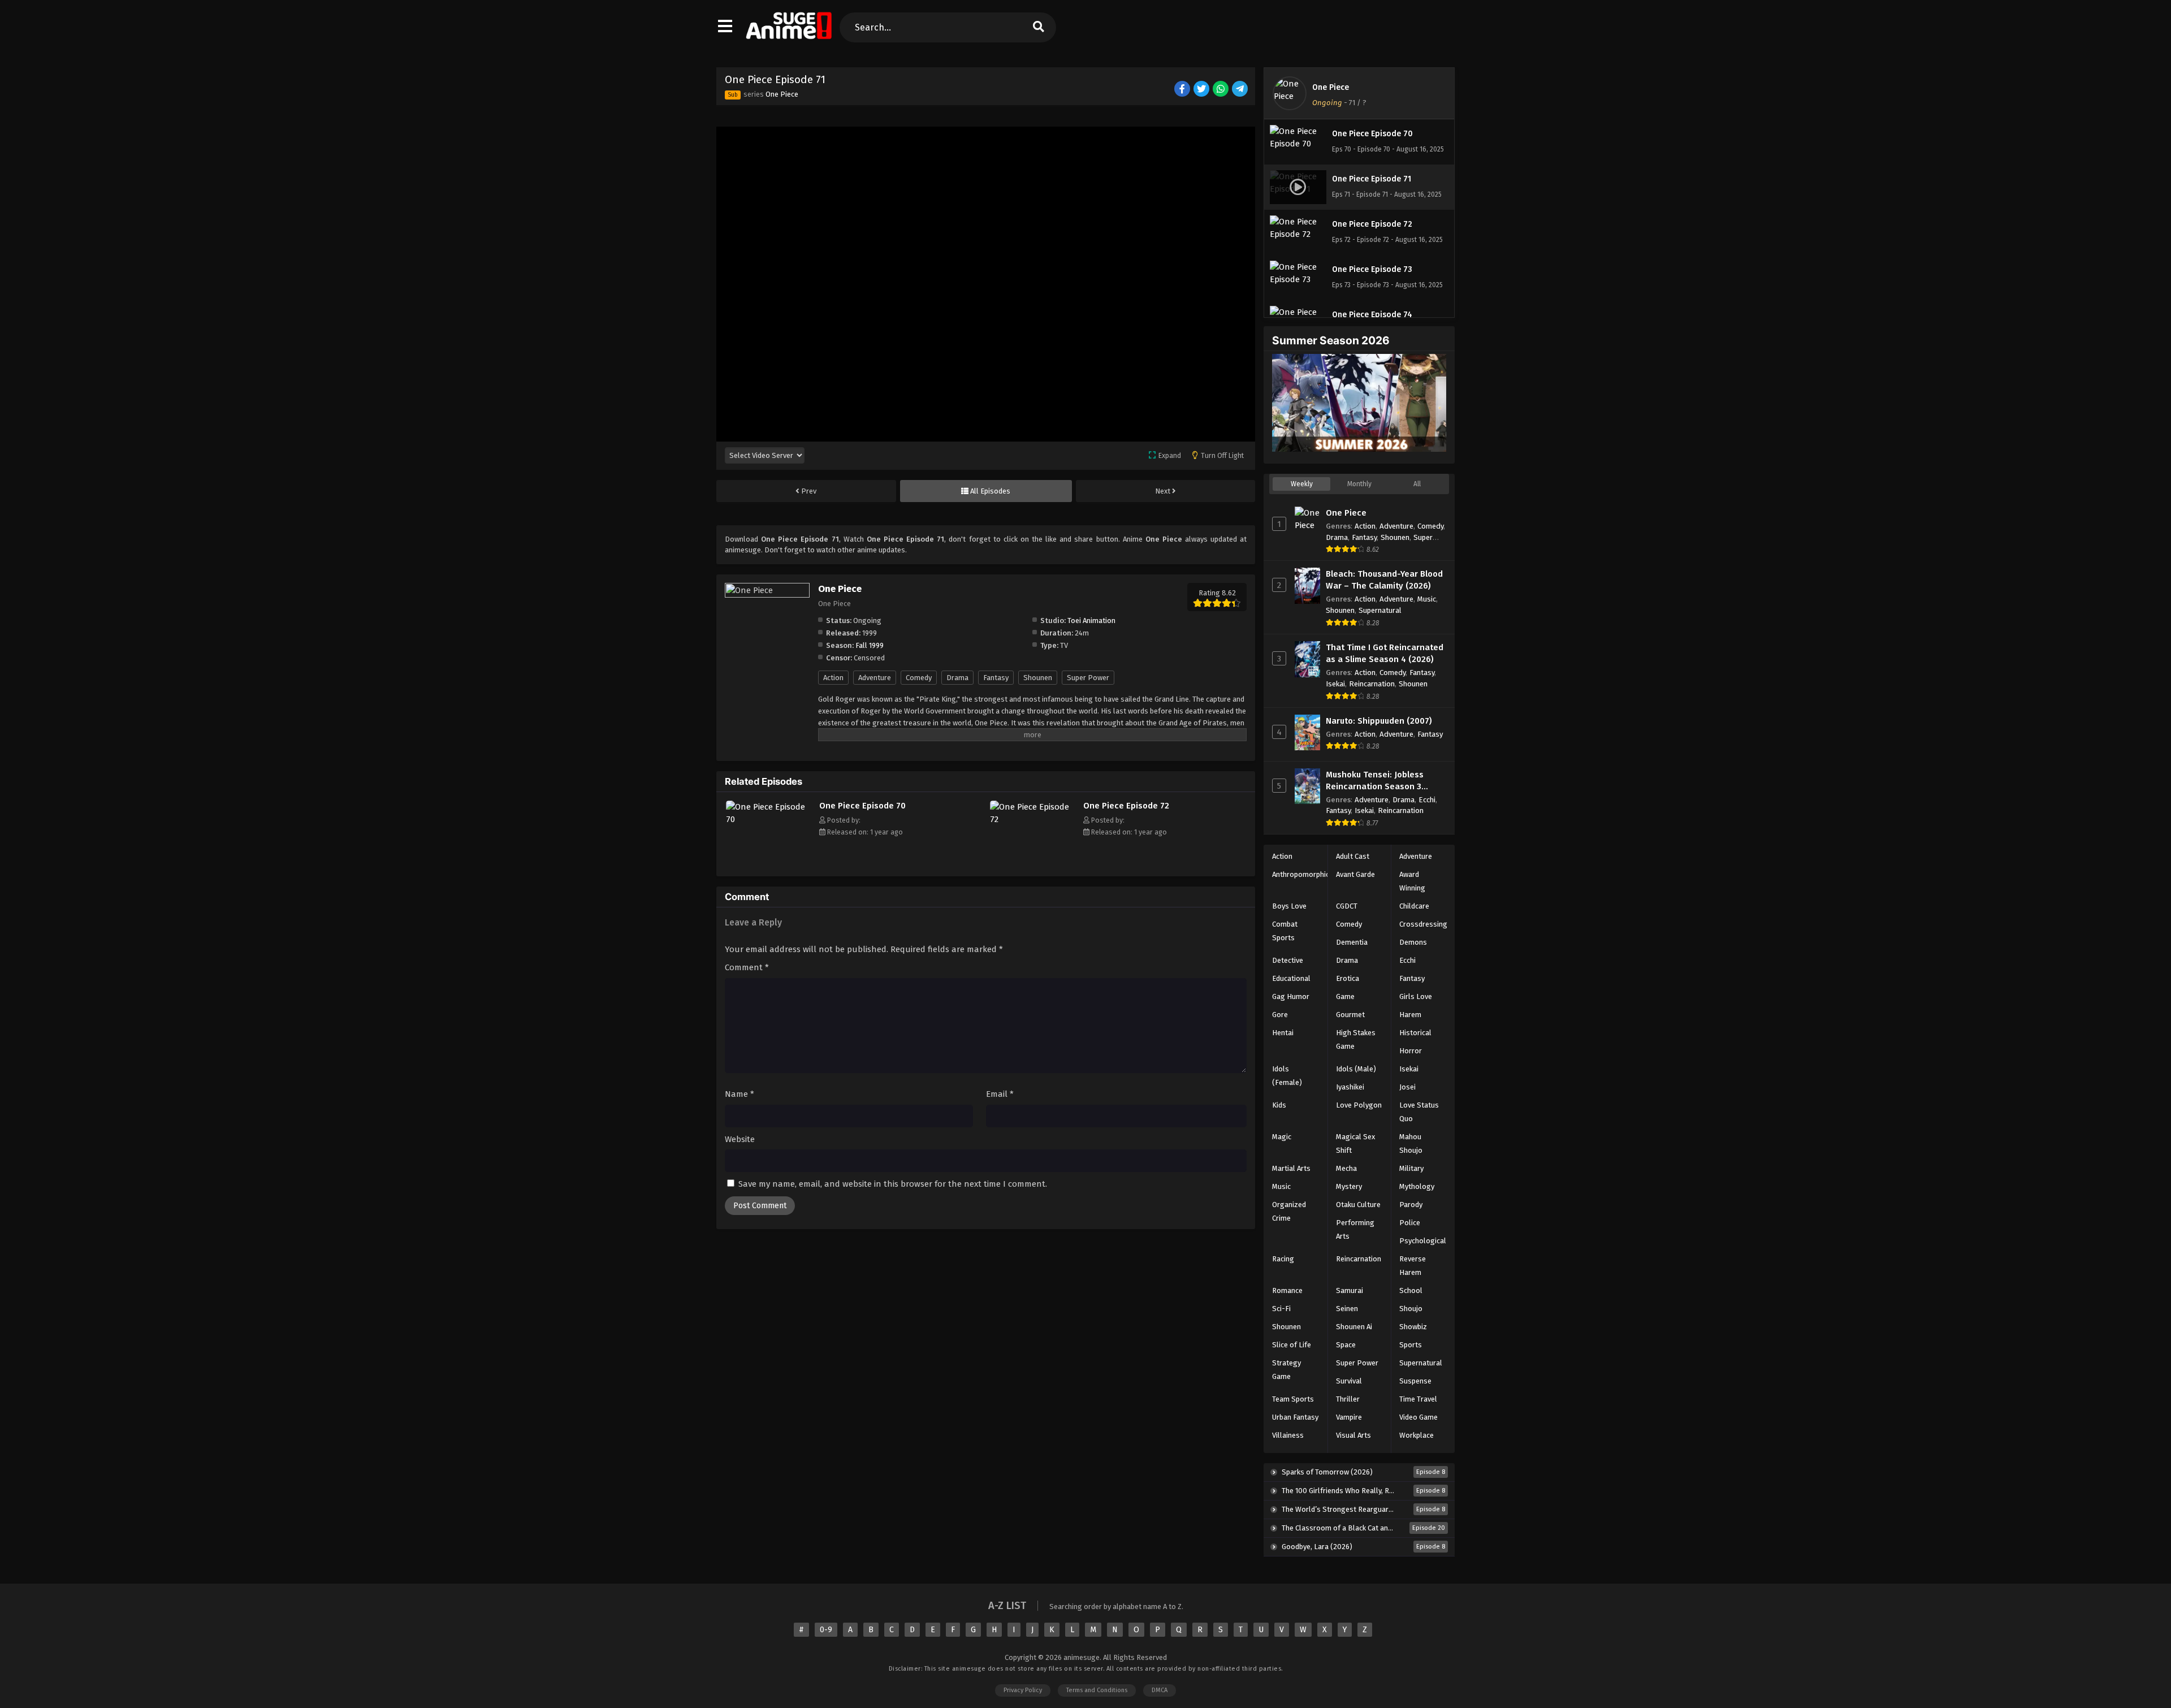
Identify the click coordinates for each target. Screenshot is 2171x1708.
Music (1427, 599)
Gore (1280, 1015)
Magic (1282, 1137)
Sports (1411, 1345)
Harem (1410, 1015)
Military (1411, 1168)
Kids (1279, 1105)
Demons (1413, 942)
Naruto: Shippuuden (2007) (1379, 721)
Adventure (875, 678)
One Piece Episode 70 (862, 806)
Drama (957, 678)
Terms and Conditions (1097, 1690)
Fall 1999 (870, 645)
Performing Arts (1355, 1229)
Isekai (1335, 684)
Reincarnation (1372, 684)
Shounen (1038, 678)
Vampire (1349, 1417)
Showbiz (1413, 1327)
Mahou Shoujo (1411, 1143)
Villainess (1288, 1435)
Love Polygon (1359, 1105)
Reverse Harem (1413, 1266)
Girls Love (1416, 996)
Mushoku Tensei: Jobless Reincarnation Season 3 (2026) (1375, 781)
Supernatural (1380, 610)
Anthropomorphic (1301, 874)
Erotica (1348, 978)
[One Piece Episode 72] (1034, 819)
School (1411, 1290)
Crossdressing (1423, 924)
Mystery (1349, 1186)
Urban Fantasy (1295, 1417)
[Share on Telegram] (1241, 90)
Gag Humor (1291, 996)
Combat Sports (1285, 931)
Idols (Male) (1356, 1069)
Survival (1349, 1381)
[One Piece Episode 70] (770, 819)
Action (833, 678)
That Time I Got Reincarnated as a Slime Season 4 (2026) (1385, 653)
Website (740, 1139)
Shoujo (1411, 1309)
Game (1345, 996)
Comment (747, 967)
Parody (1411, 1205)
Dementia (1352, 942)
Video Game (1418, 1417)
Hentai (1283, 1033)
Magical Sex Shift (1355, 1143)
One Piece (782, 94)
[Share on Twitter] (1202, 90)
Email (1000, 1094)
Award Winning (1412, 881)
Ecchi (1427, 800)
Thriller (1348, 1399)
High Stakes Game (1356, 1039)
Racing (1283, 1259)
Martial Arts (1291, 1168)
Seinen (1347, 1309)
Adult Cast (1353, 856)
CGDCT (1347, 906)
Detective (1288, 960)
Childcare (1414, 906)
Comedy (919, 678)
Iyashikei (1350, 1087)
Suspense (1415, 1381)
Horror (1411, 1051)
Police (1410, 1223)
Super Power (1088, 678)
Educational (1291, 978)
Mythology (1417, 1186)
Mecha (1346, 1168)
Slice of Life (1292, 1345)
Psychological (1423, 1241)
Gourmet (1350, 1015)
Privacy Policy (1023, 1690)
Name (739, 1094)
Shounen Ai (1354, 1327)
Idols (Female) (1287, 1076)
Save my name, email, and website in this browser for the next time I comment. (893, 1184)
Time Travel (1418, 1399)
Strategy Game (1286, 1370)
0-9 (826, 1630)
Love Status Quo (1419, 1112)
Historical (1415, 1033)
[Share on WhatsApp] (1221, 90)
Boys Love (1289, 906)
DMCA (1160, 1690)
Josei (1407, 1087)
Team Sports (1293, 1399)
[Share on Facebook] (1183, 90)
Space (1346, 1345)
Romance (1287, 1290)
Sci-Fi (1281, 1309)
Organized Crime (1289, 1211)
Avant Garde (1355, 874)
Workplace (1417, 1435)
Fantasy (996, 678)
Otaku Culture (1358, 1205)
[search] (1038, 27)
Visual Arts (1353, 1435)
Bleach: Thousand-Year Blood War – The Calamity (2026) (1384, 580)
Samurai (1350, 1290)
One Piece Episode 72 (1126, 806)
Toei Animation (1091, 620)
